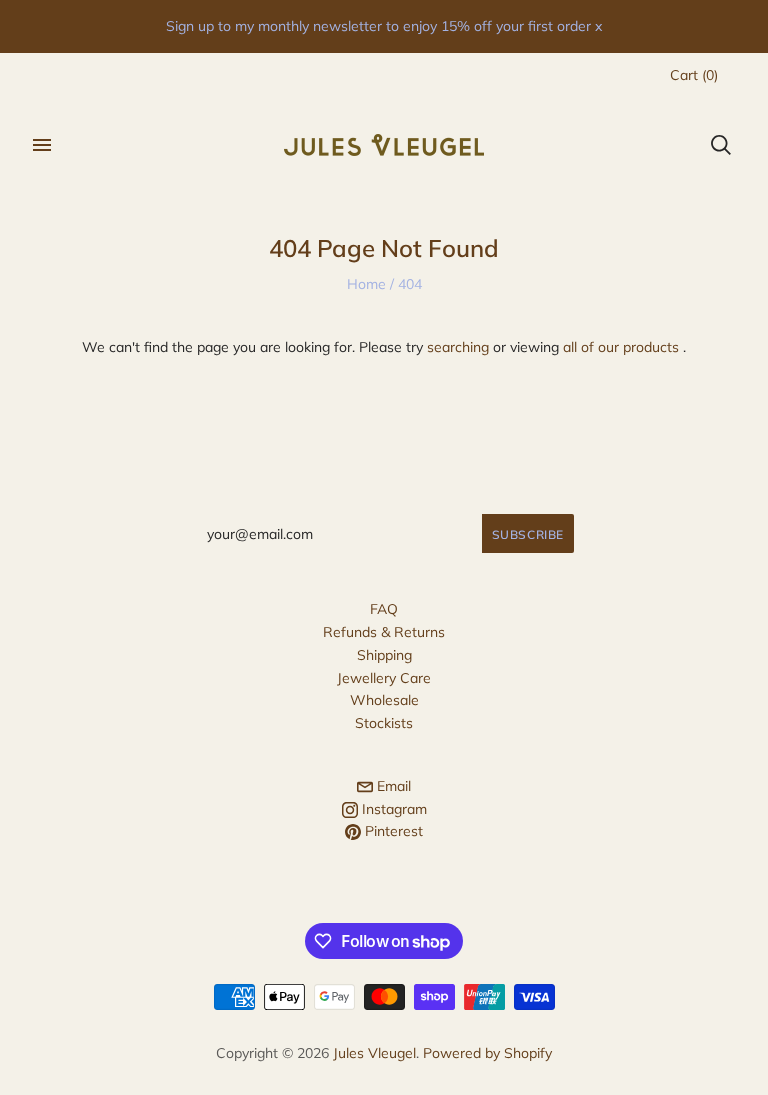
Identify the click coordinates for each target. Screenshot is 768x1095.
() (694, 75)
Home (366, 284)
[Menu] (42, 145)
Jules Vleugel (374, 1053)
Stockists (384, 723)
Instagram (392, 809)
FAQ (384, 609)
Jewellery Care (384, 678)
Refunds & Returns (384, 632)
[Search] (721, 145)
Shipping (384, 655)
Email (392, 786)
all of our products (621, 347)
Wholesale (384, 700)
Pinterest (392, 831)
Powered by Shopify (487, 1053)
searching (458, 347)
